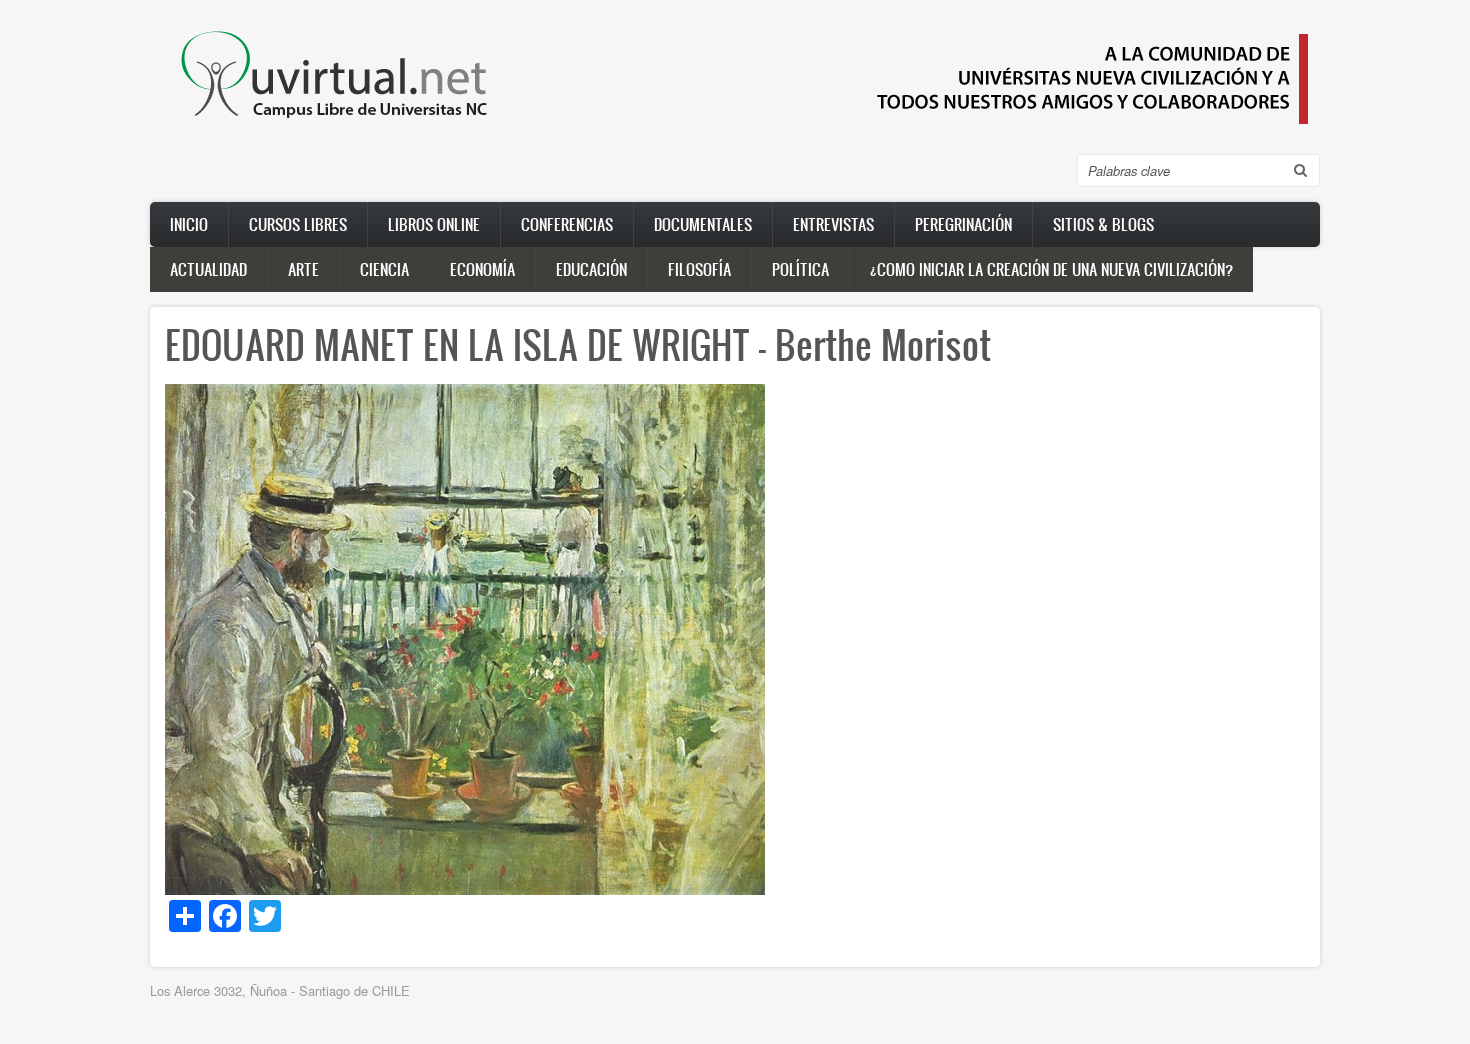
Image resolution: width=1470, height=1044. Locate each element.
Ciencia (384, 269)
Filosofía (699, 269)
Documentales (703, 224)
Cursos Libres (298, 224)
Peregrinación (963, 224)
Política (800, 269)
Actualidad (208, 269)
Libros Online (434, 224)
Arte (303, 269)
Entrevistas (833, 224)
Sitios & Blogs (1103, 224)
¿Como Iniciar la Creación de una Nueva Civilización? (1051, 269)
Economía (482, 269)
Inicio (189, 224)
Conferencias (567, 224)
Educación (591, 269)
